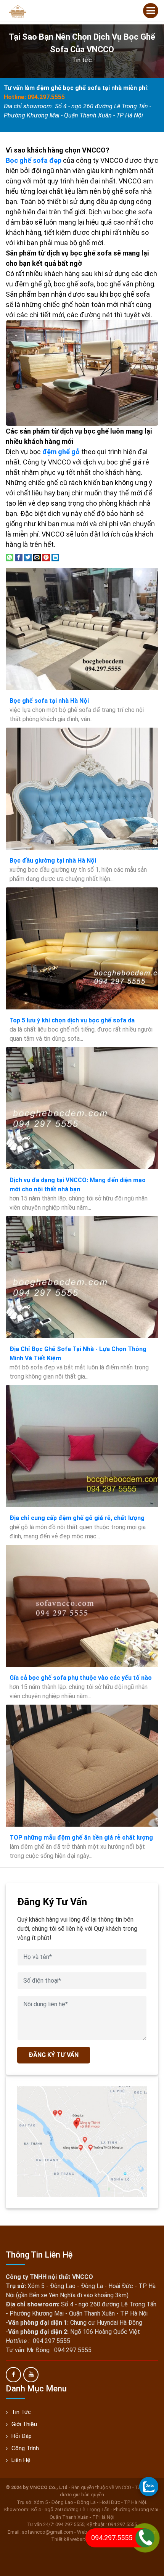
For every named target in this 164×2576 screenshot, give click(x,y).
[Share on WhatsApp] (10, 557)
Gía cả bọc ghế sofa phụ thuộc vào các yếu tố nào (81, 1678)
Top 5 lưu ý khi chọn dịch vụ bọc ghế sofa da (72, 1020)
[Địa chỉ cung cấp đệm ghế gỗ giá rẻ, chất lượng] (82, 1446)
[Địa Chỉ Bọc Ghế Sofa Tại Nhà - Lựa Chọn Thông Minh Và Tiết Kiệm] (82, 1277)
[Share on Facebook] (19, 557)
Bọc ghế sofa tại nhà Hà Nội (49, 701)
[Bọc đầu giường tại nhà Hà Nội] (82, 789)
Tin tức (82, 60)
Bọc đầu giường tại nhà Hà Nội (53, 861)
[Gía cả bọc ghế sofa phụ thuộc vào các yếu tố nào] (82, 1606)
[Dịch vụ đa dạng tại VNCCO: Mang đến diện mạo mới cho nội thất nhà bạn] (82, 1108)
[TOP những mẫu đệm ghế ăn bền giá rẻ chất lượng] (82, 1766)
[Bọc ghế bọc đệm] (17, 11)
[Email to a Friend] (37, 557)
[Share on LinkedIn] (55, 557)
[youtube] (31, 2375)
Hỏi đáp (22, 2436)
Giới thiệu (24, 2424)
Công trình (25, 2448)
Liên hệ (21, 2460)
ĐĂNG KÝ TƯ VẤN (54, 2055)
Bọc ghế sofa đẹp (34, 160)
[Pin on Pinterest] (46, 557)
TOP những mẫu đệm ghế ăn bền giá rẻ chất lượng (81, 1838)
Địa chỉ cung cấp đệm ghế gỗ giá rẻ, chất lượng (77, 1518)
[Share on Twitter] (28, 557)
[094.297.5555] (149, 2486)
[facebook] (13, 2375)
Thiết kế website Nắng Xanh (82, 2539)
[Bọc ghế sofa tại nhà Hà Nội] (82, 629)
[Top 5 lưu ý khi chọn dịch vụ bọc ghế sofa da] (82, 948)
